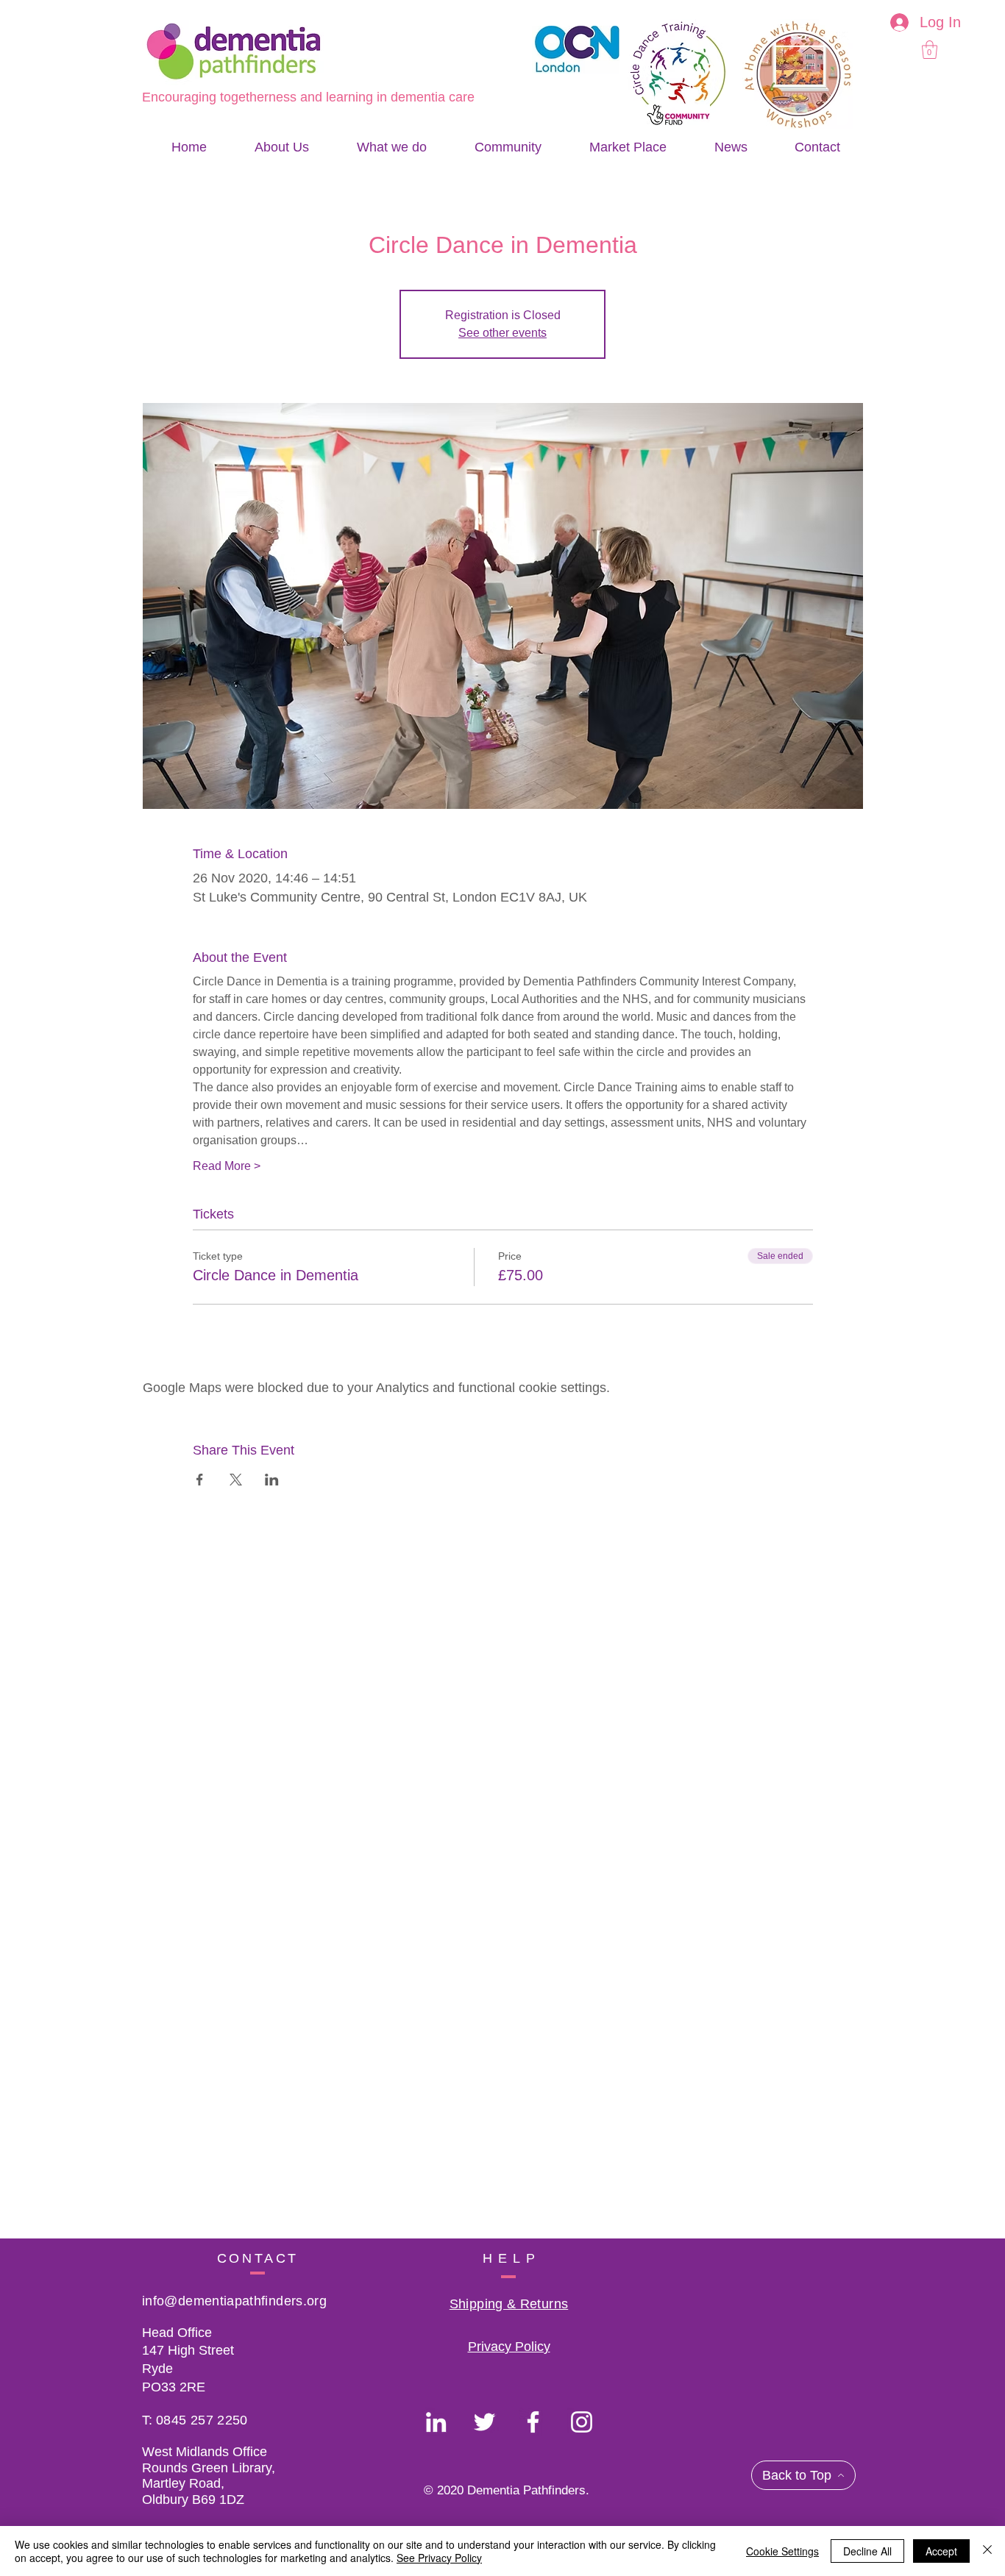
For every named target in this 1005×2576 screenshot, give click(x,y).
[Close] (987, 2551)
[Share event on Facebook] (200, 1480)
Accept (941, 2551)
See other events (502, 333)
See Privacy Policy (439, 2558)
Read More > (227, 1166)
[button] (930, 50)
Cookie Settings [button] (782, 2551)
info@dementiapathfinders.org (234, 2301)
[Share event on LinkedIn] (272, 1480)
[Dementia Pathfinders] (436, 2422)
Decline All (867, 2551)
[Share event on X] (236, 1480)
